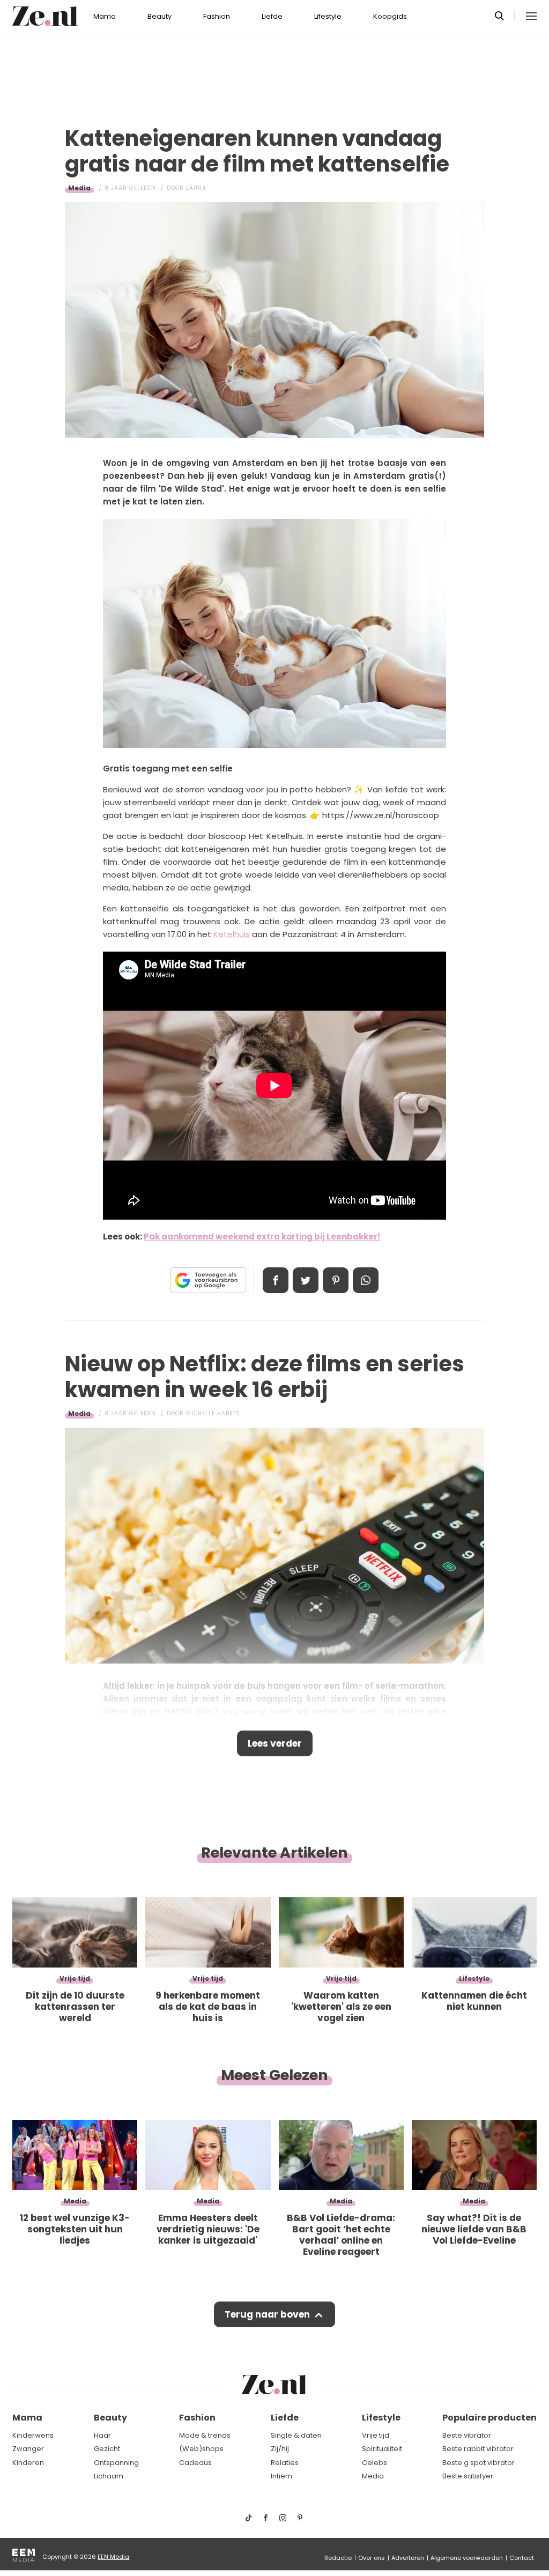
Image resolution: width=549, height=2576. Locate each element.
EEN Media (113, 2557)
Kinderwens (33, 2435)
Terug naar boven (267, 2314)
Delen (276, 1280)
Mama (105, 16)
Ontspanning (116, 2463)
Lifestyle (328, 16)
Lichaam (109, 2476)
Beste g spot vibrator (478, 2463)
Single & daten (296, 2435)
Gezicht (107, 2449)
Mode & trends (205, 2435)
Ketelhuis (232, 934)
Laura (196, 188)
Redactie (338, 2558)
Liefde (272, 16)
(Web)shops (201, 2449)
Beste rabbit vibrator (478, 2449)
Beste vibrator (467, 2435)
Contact (522, 2558)
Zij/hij (280, 2449)
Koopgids (390, 16)
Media (79, 188)
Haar (102, 2435)
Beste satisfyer (468, 2476)
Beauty (159, 16)
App (366, 1280)
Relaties (285, 2463)
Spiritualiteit (382, 2449)
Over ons (372, 2558)
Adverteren (408, 2558)
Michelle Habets (213, 1413)
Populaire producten (489, 2418)
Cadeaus (195, 2463)
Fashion (217, 16)
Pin (336, 1280)
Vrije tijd (376, 2435)
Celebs (374, 2463)
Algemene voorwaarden (467, 2558)
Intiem (281, 2476)
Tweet (306, 1280)
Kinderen (28, 2463)
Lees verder (275, 1743)
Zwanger (28, 2449)
